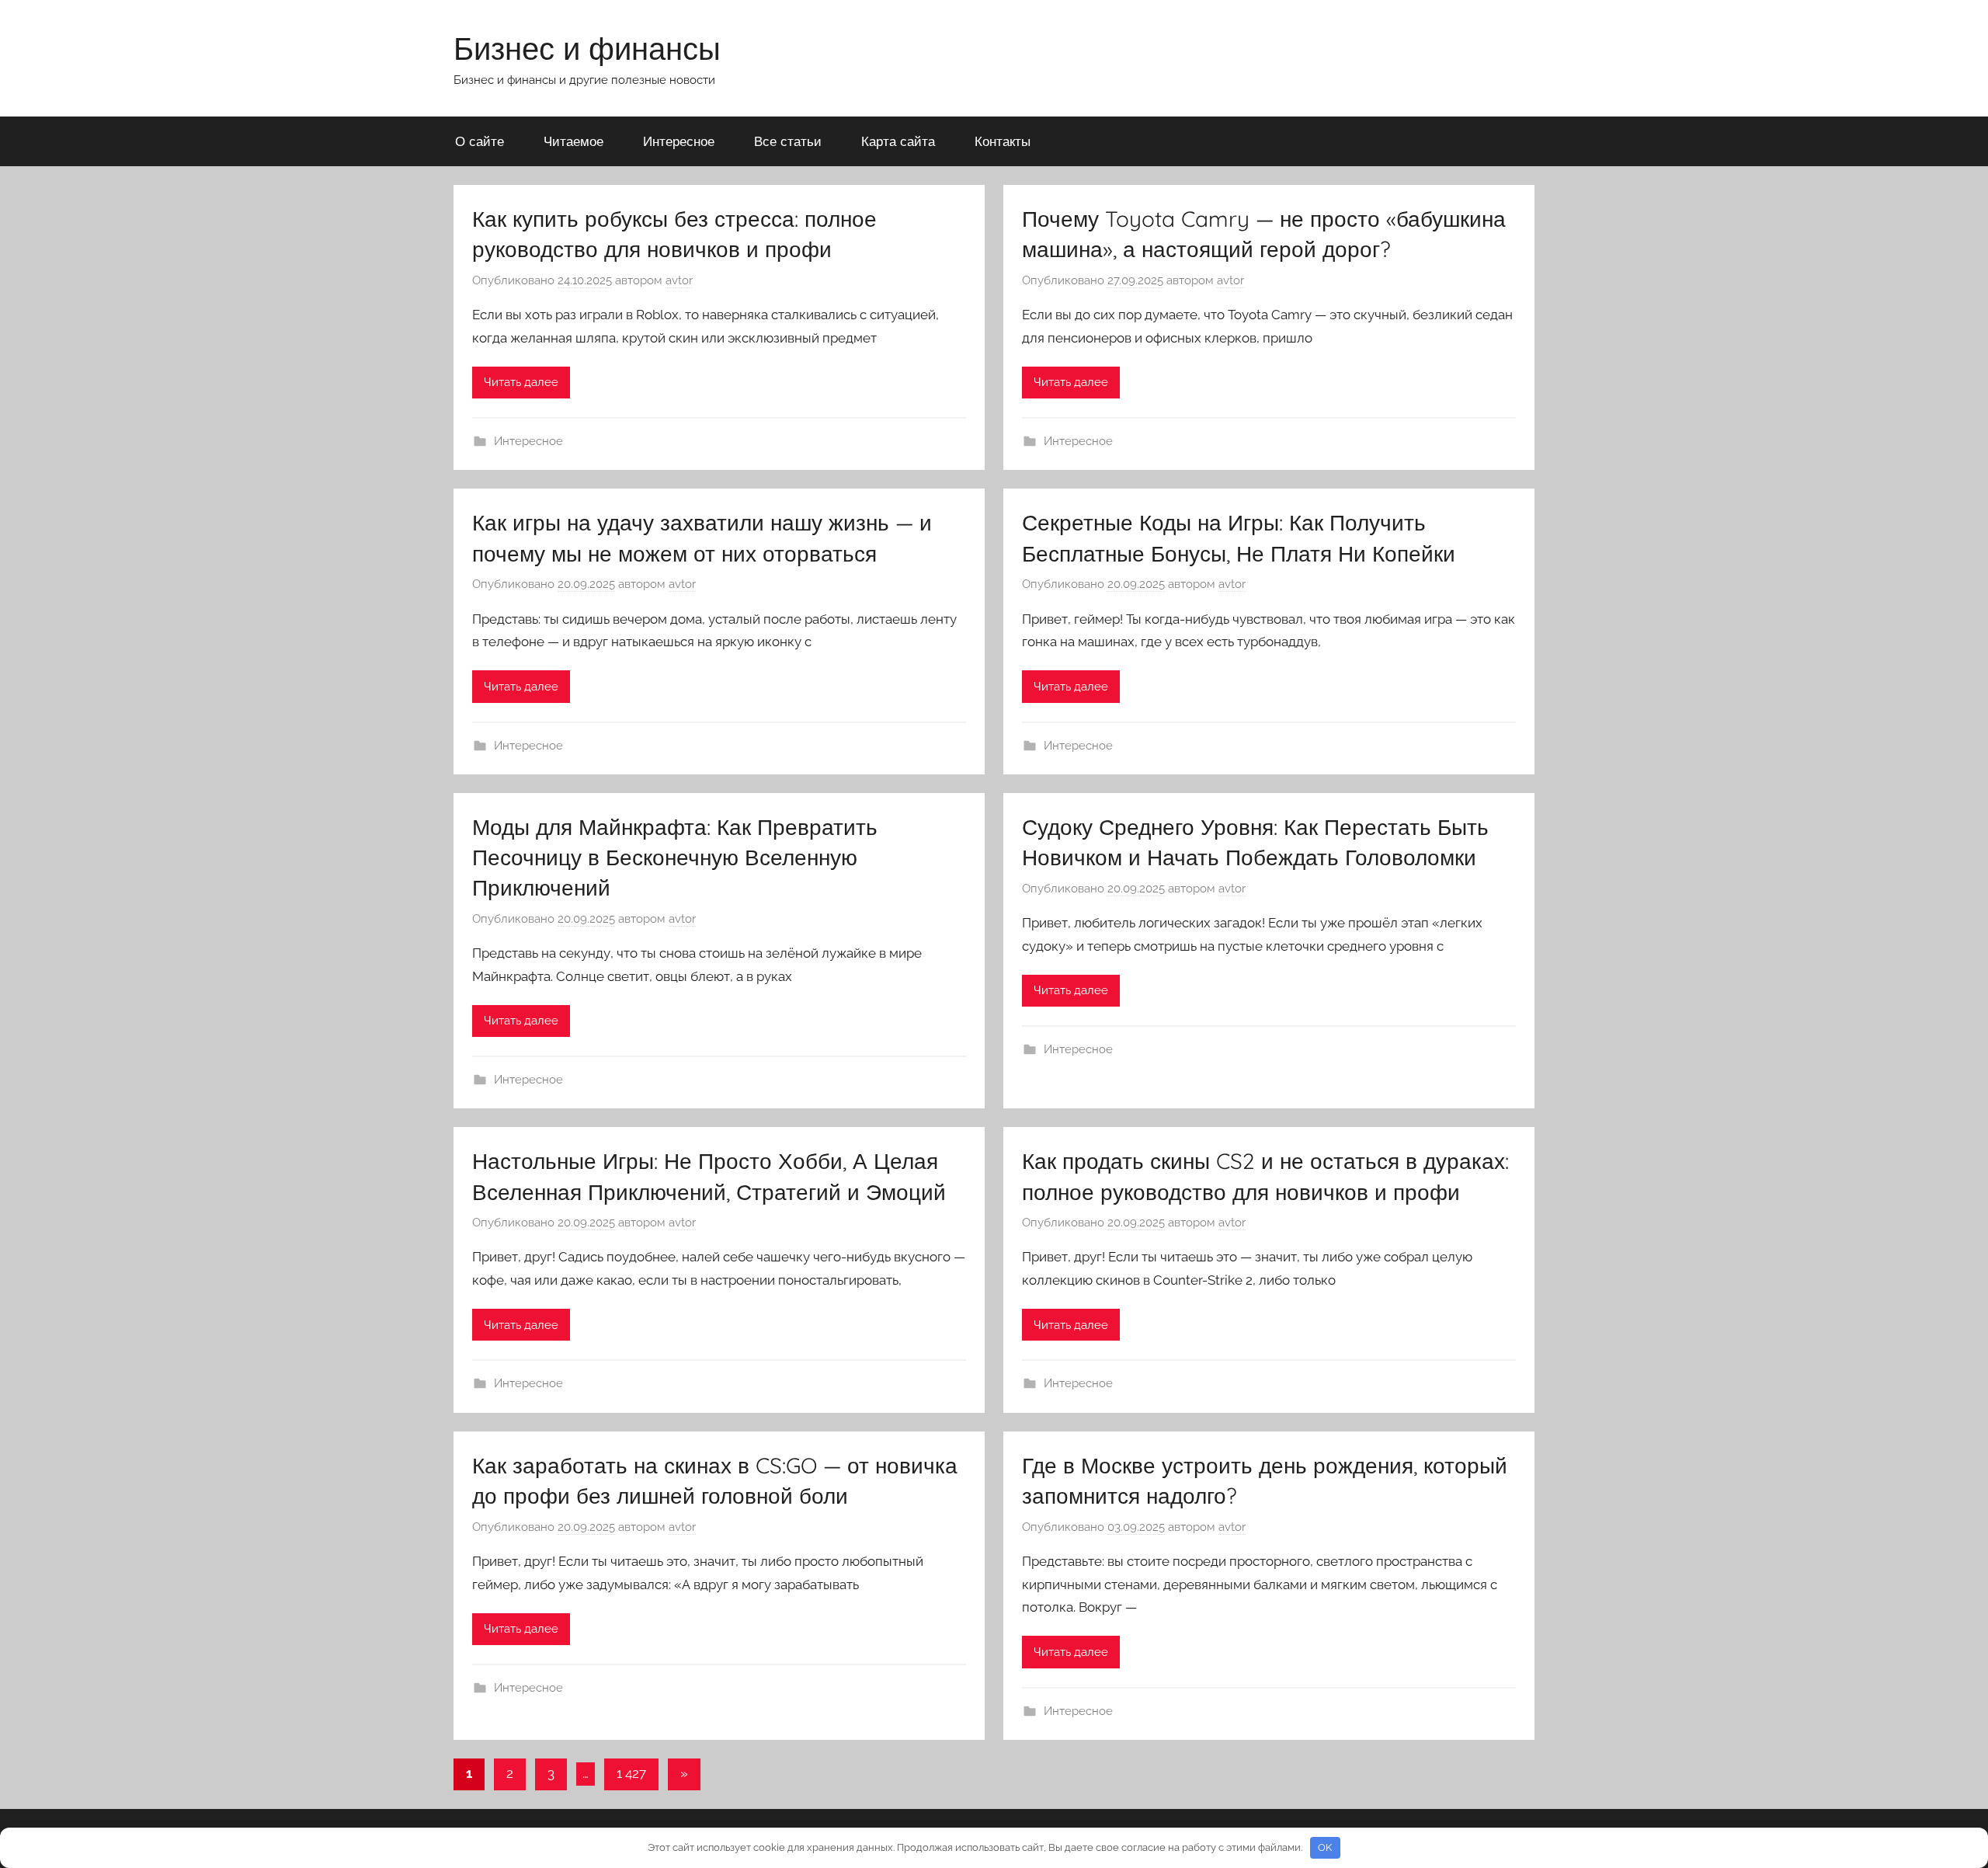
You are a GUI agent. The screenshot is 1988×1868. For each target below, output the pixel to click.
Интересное (679, 141)
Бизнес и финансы (587, 48)
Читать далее (521, 382)
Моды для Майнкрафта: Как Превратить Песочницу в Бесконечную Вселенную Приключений (675, 857)
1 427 (631, 1773)
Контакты (1003, 141)
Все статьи (788, 141)
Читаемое (573, 141)
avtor (679, 280)
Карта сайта (898, 141)
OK (1325, 1847)
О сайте (480, 141)
